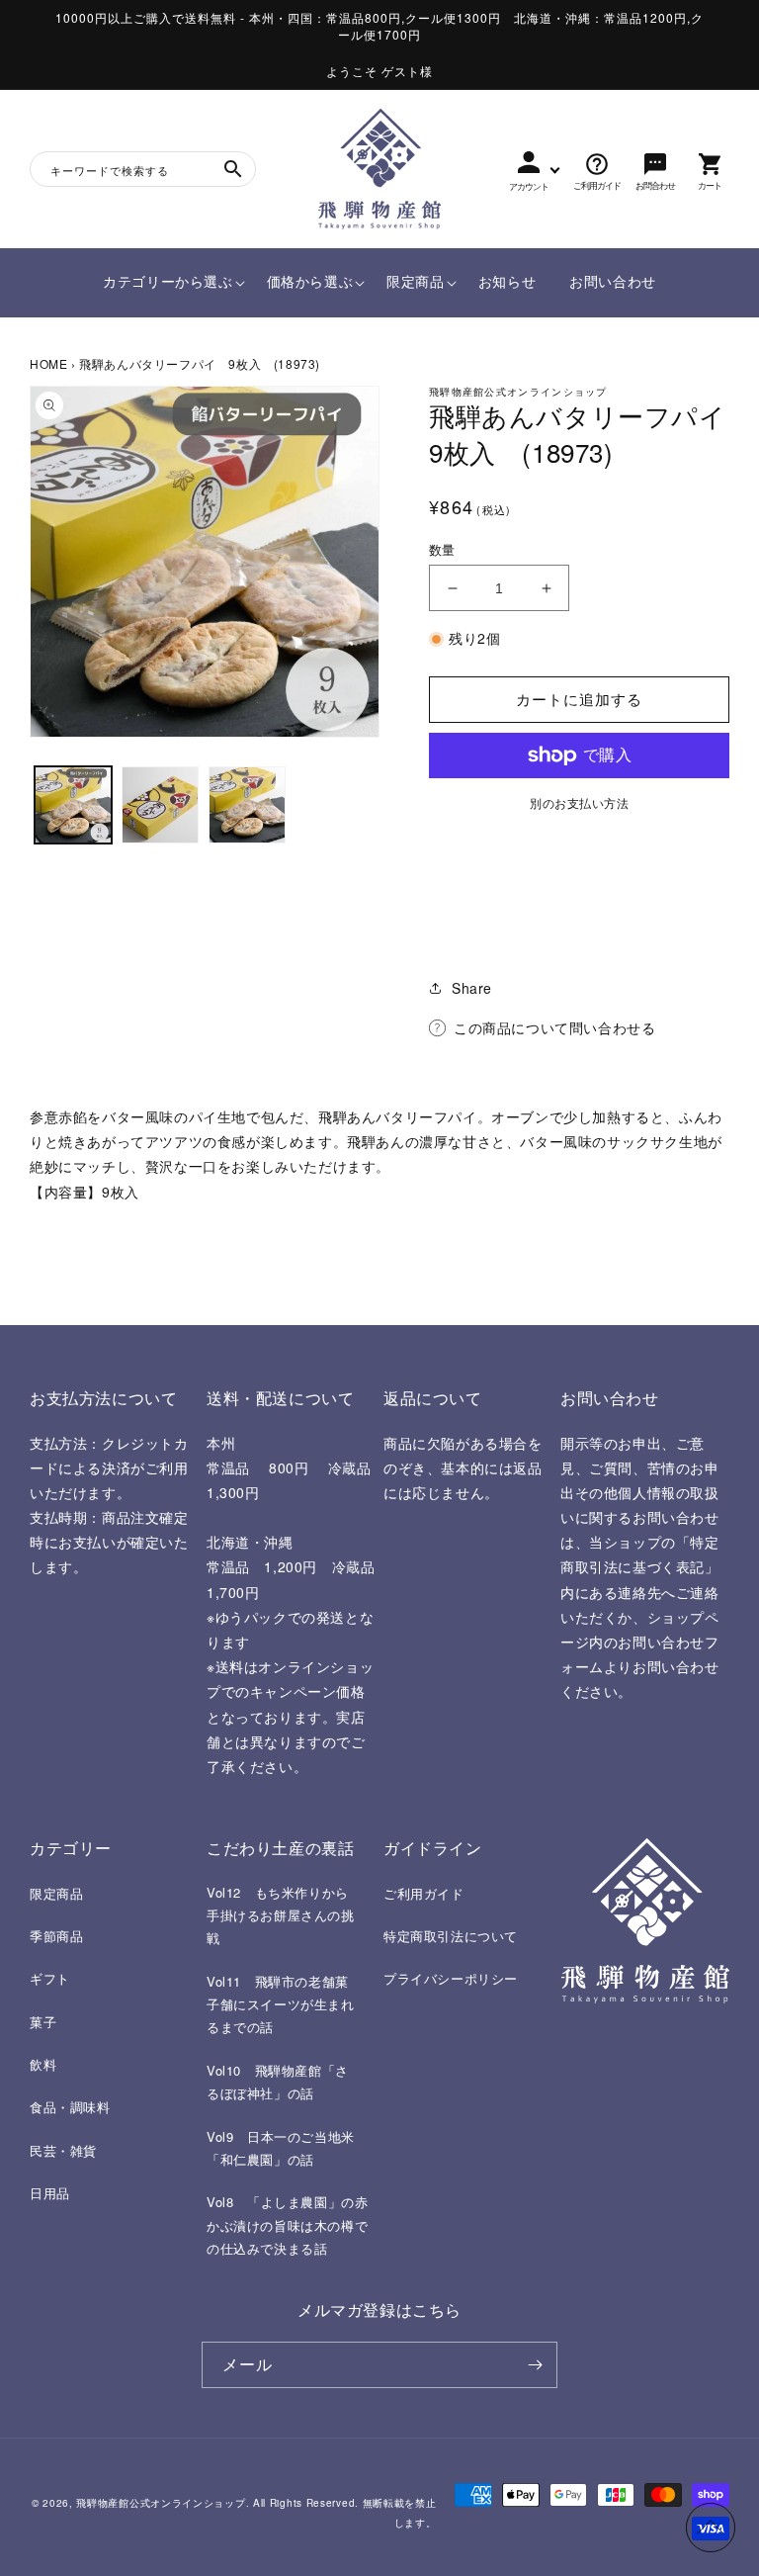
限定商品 (56, 1893)
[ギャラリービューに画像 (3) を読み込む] (247, 805)
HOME (48, 363)
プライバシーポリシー (451, 1978)
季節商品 (56, 1936)
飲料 (43, 2064)
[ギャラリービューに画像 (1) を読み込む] (73, 805)
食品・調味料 (70, 2107)
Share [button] (472, 988)
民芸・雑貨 (63, 2150)
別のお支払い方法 (579, 802)
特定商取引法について (451, 1936)
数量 (442, 549)
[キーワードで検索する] (233, 169)
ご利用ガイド (424, 1893)
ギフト (50, 1978)
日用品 (50, 2193)
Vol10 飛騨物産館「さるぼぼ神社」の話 (278, 2082)
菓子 (43, 2022)
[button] (168, 282)
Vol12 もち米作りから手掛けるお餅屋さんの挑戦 (281, 1915)
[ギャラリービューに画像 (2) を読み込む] (160, 805)
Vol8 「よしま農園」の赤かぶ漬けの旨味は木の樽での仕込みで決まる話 (287, 2225)
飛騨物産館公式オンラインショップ (161, 2503)
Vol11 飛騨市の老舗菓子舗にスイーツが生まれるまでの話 (281, 2004)
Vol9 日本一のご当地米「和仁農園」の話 (281, 2148)
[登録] (535, 2365)
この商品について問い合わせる (554, 1027)
